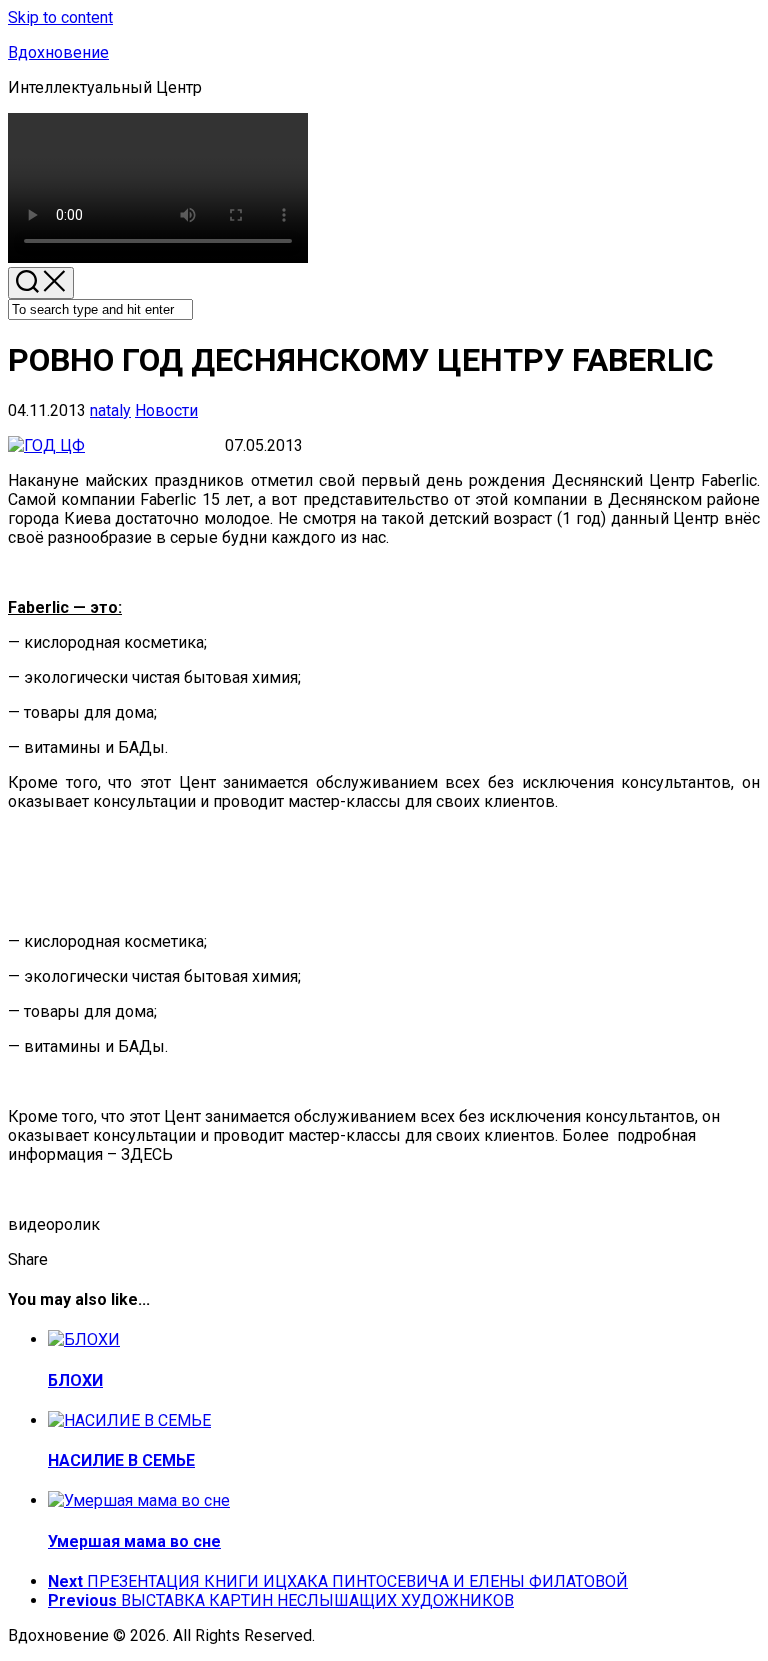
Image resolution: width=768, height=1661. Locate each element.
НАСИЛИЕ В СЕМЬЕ (121, 1460)
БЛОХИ (75, 1380)
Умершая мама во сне (134, 1541)
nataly (110, 410)
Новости (166, 410)
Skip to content (60, 17)
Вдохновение (58, 52)
